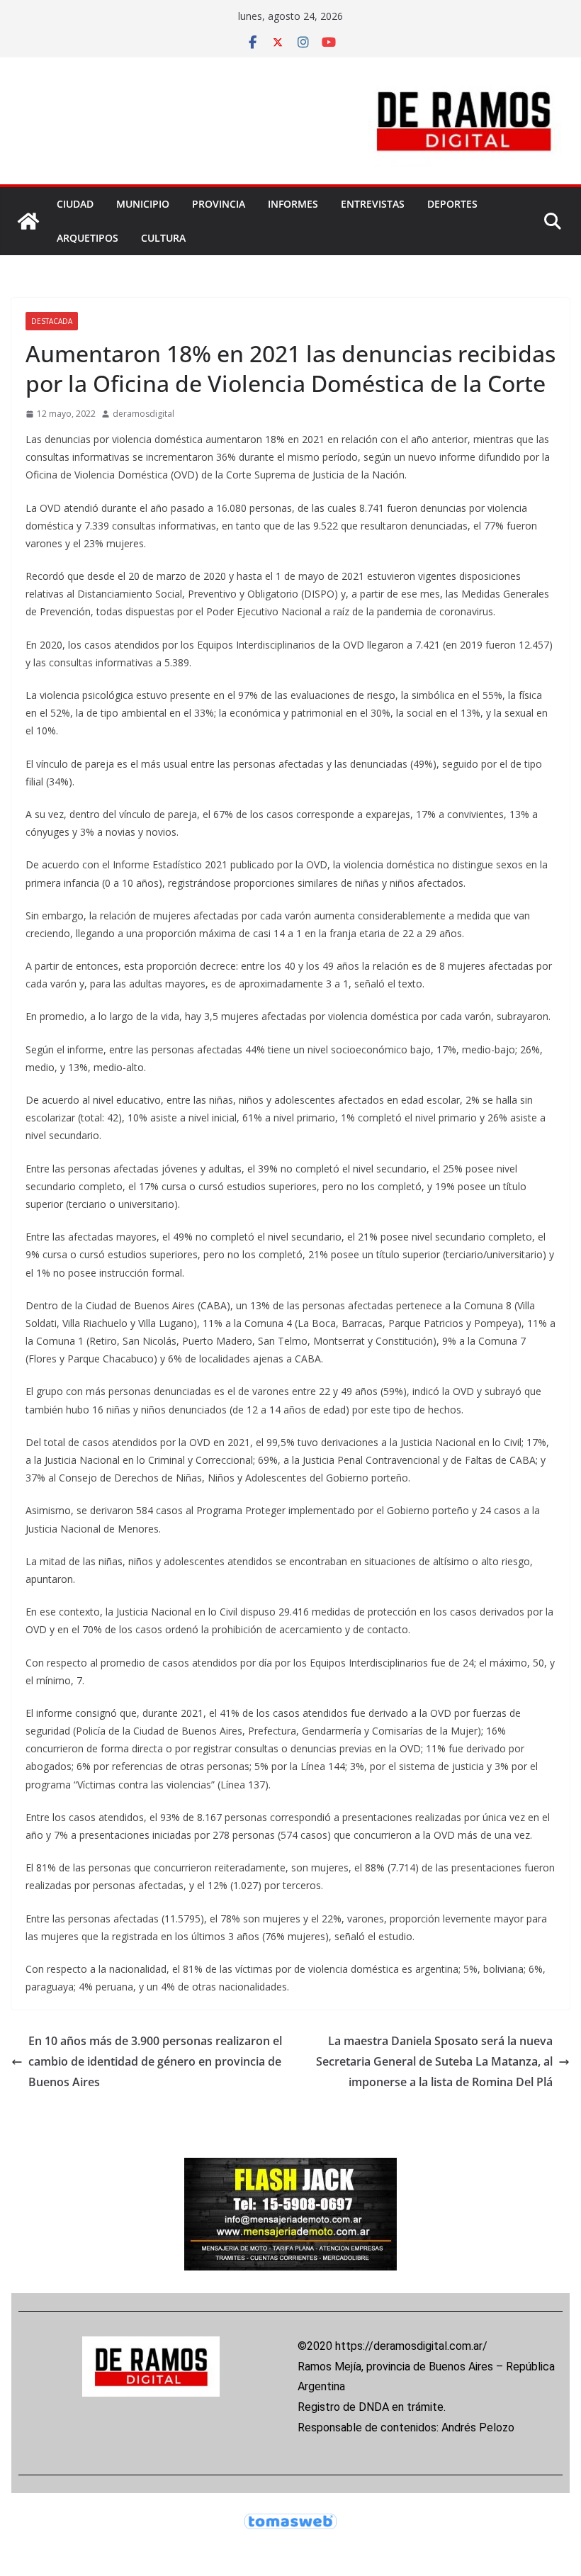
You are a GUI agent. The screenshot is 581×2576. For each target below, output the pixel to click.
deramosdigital (143, 414)
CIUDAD (75, 204)
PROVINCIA (219, 204)
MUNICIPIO (143, 204)
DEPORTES (452, 204)
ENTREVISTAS (373, 204)
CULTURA (163, 238)
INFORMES (293, 204)
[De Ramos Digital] (28, 221)
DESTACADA (52, 321)
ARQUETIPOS (88, 238)
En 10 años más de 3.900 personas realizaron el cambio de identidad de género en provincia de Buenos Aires (155, 2061)
